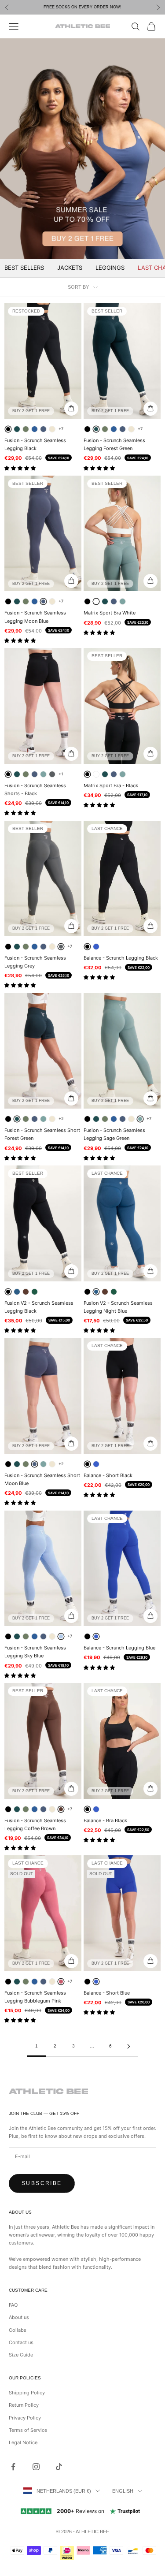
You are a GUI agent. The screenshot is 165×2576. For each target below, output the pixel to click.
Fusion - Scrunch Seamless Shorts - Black (35, 789)
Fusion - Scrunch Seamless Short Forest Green (42, 1134)
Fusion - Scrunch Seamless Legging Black (35, 444)
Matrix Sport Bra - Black (111, 785)
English (123, 2491)
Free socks (57, 7)
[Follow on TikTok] (59, 2467)
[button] (21, 468)
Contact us (21, 2342)
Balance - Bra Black (105, 1820)
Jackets (70, 268)
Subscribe (42, 2183)
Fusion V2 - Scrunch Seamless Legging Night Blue (118, 1307)
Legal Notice (23, 2442)
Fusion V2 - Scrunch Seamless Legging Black (39, 1307)
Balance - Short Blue (107, 1993)
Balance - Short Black (108, 1475)
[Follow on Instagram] (36, 2467)
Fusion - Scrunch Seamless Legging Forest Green (114, 444)
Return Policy (24, 2405)
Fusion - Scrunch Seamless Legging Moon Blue (35, 617)
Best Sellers (24, 268)
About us (19, 2317)
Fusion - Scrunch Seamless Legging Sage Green (114, 1134)
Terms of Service (28, 2430)
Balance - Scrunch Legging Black (121, 958)
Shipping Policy (27, 2393)
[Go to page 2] (129, 2046)
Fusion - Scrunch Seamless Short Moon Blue (42, 1479)
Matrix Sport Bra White (110, 613)
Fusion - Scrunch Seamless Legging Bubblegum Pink (35, 1997)
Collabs (18, 2330)
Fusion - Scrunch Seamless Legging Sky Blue (35, 1652)
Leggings (110, 268)
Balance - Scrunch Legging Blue (119, 1648)
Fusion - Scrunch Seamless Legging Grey (35, 962)
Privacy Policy (25, 2418)
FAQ (13, 2305)
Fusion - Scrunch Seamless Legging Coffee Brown (35, 1824)
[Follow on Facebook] (13, 2467)
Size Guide (21, 2355)
